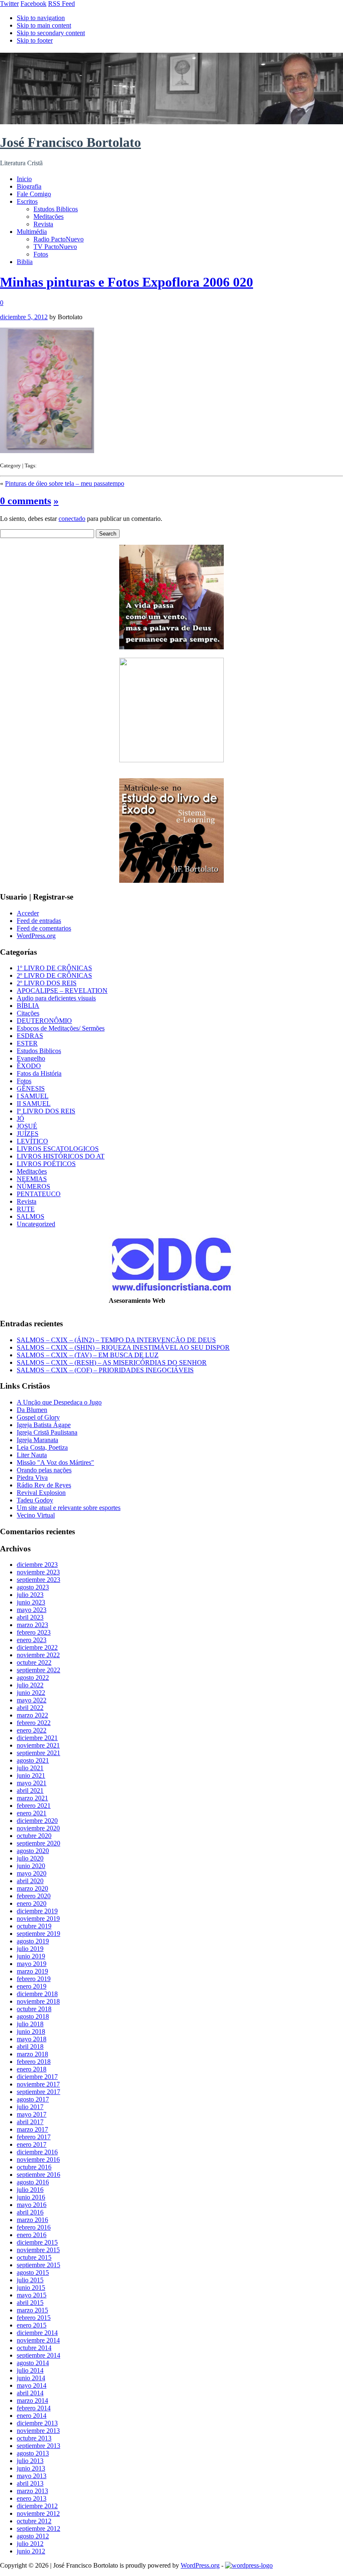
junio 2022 (31, 1693)
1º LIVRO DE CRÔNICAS (54, 968)
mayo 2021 (32, 1783)
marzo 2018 (32, 2054)
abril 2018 (30, 2047)
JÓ (20, 1119)
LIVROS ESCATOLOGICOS (58, 1149)
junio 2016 (31, 2197)
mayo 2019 (32, 1964)
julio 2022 (30, 1685)
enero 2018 (32, 2069)
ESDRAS (30, 1036)
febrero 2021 (34, 1806)
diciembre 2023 (37, 1565)
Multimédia (32, 232)
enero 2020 (32, 1903)
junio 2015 (31, 2288)
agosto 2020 (33, 1851)
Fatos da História (39, 1073)
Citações (28, 1013)
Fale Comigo (34, 194)
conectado (72, 519)
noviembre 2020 (38, 1828)
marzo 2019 (32, 1971)
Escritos (27, 201)
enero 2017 (32, 2144)
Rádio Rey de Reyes (44, 1485)
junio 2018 (31, 2031)
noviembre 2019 (38, 1919)
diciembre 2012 (37, 2506)
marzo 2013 (32, 2491)
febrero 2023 (34, 1632)
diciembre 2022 (37, 1647)
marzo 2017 (32, 2129)
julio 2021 (30, 1768)
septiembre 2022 (38, 1670)
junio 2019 (31, 1956)
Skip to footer (35, 40)
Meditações (49, 217)
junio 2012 (31, 2551)
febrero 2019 (34, 1979)
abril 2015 (30, 2303)
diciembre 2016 (37, 2152)
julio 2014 (30, 2370)
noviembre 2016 (38, 2159)
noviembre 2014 (38, 2340)
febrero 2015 (34, 2318)
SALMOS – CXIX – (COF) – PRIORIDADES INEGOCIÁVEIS (105, 1370)
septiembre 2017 (38, 2092)
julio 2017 (30, 2107)
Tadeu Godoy (35, 1500)
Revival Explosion (41, 1493)
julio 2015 (30, 2280)
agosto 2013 (33, 2453)
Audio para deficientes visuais (56, 998)
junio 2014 (31, 2378)
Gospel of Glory (38, 1417)
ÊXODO (29, 1066)
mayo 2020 (32, 1873)
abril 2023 (30, 1617)
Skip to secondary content (51, 33)
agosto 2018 (33, 2016)
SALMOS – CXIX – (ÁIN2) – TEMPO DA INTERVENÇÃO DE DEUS (116, 1340)
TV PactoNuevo (55, 247)
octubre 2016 (34, 2167)
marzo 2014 (32, 2400)
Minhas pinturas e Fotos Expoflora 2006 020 (127, 282)
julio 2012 (30, 2544)
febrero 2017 (34, 2137)
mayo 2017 (32, 2114)
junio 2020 (31, 1866)
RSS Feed (61, 4)
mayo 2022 (32, 1700)
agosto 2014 (33, 2363)
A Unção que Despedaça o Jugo (59, 1402)
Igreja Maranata (37, 1440)
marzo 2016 (32, 2220)
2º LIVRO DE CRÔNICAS (54, 975)
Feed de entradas (39, 921)
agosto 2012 (33, 2536)
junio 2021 (31, 1775)
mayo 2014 (32, 2385)
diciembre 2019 (37, 1911)
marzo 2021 (32, 1798)
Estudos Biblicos (56, 209)
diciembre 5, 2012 (24, 317)
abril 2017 (30, 2122)
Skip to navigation (41, 18)
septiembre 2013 (38, 2446)
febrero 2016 (34, 2227)
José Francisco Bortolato (70, 142)
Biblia (25, 262)
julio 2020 (30, 1858)
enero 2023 (32, 1640)
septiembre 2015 (38, 2265)
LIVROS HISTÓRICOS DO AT (61, 1156)
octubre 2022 (34, 1662)
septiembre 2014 (38, 2355)
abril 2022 (30, 1708)
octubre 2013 (34, 2438)
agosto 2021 (33, 1760)
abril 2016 (30, 2212)
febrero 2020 (34, 1896)
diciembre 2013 (37, 2423)
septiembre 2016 (38, 2175)
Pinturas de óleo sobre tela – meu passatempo (65, 483)
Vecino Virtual (36, 1515)
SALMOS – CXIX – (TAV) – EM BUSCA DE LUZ (88, 1355)
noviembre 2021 (38, 1745)
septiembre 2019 (38, 1934)
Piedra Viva (32, 1478)
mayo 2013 (32, 2476)
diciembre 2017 (37, 2077)
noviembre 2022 (38, 1655)
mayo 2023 (32, 1610)
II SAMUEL (34, 1103)
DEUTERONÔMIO (44, 1021)
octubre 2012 (34, 2521)
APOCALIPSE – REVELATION (62, 991)
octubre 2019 (34, 1926)
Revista (43, 224)
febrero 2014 (34, 2408)
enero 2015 (32, 2325)
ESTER (27, 1043)
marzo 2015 (32, 2310)
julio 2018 (30, 2024)
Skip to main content (44, 25)
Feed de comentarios (44, 928)
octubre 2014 (34, 2348)
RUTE (26, 1209)
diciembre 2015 (37, 2242)
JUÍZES (28, 1134)
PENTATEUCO (39, 1194)
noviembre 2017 (38, 2084)
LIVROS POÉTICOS (46, 1164)
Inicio (24, 179)
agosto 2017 (33, 2099)
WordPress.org (36, 936)
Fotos (41, 254)
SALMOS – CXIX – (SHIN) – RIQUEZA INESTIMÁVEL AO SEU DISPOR (123, 1347)
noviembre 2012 (38, 2513)
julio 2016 (30, 2190)
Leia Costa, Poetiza (42, 1447)
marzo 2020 (32, 1888)
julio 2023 (30, 1595)
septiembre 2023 (38, 1580)
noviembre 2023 (38, 1572)
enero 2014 (32, 2416)
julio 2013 (30, 2461)
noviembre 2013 (38, 2431)
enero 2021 (32, 1813)
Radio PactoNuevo (59, 239)
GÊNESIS (31, 1088)
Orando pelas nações (44, 1470)
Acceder (28, 913)
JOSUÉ (27, 1126)
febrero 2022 (34, 1723)
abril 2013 (30, 2483)
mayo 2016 (32, 2205)
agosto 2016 (33, 2182)
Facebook (33, 4)
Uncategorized (36, 1224)
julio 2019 (30, 1949)
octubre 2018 (34, 2009)
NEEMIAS (32, 1179)
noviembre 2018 (38, 2001)
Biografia (29, 186)
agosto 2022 (33, 1678)
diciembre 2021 (37, 1738)
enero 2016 (32, 2235)
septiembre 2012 (38, 2529)
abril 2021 (30, 1790)
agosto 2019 (33, 1941)
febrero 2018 (34, 2062)
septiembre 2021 (38, 1753)
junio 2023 (31, 1602)
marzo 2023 (32, 1625)
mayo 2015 (32, 2295)
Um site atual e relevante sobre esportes (69, 1508)
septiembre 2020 (38, 1843)
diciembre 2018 (37, 1994)
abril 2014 (30, 2393)
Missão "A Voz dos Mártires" (55, 1462)
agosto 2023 (33, 1587)
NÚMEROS (33, 1186)
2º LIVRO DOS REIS (47, 983)
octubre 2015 (34, 2257)
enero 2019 (32, 1986)
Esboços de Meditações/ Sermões (61, 1028)
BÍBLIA (28, 1006)
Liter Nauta (32, 1455)
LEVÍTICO (32, 1141)
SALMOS (31, 1216)
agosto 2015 (33, 2272)
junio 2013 (31, 2468)
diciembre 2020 (37, 1821)
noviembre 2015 (38, 2250)
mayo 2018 (32, 2039)
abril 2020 (30, 1881)
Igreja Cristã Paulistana (47, 1432)
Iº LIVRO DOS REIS (46, 1111)
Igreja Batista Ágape (44, 1425)
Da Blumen (32, 1410)
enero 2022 (32, 1730)
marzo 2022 (32, 1715)
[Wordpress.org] (249, 2565)
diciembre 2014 (37, 2333)
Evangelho (31, 1058)
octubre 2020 (34, 1836)
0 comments (26, 501)
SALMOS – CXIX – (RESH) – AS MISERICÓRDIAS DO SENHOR (112, 1362)
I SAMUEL (33, 1096)
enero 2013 (32, 2498)
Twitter (9, 4)
